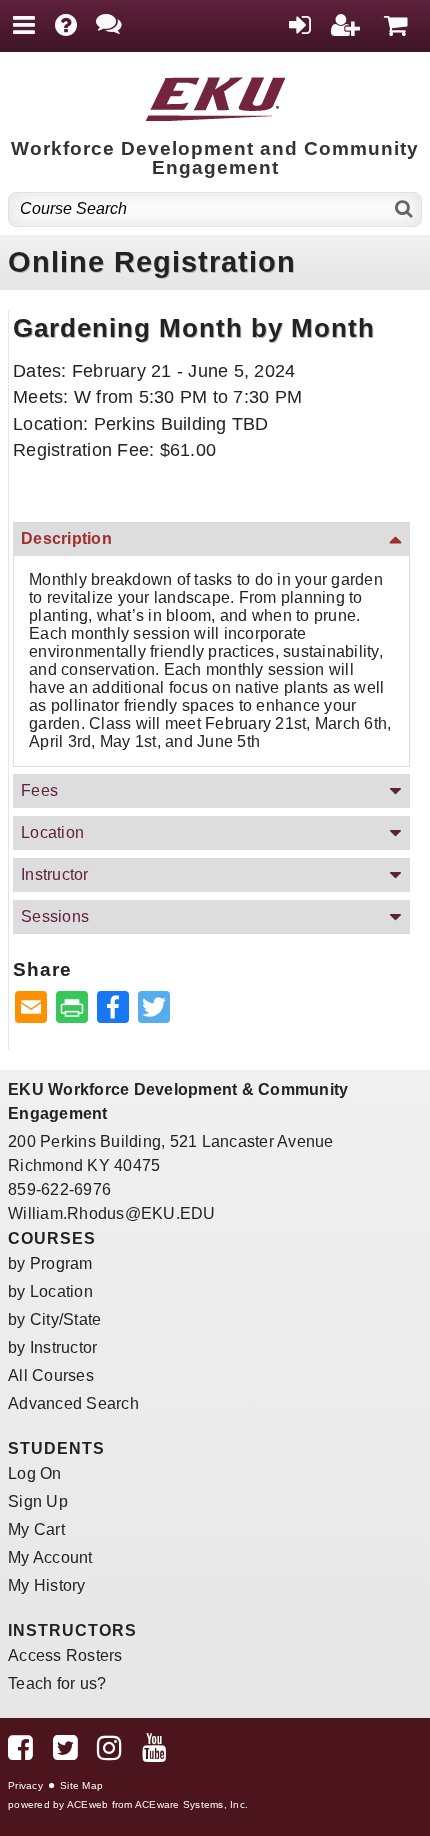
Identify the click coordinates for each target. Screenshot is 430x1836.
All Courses (51, 1375)
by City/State (54, 1319)
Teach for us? (57, 1683)
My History (47, 1585)
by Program (50, 1263)
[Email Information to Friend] (31, 1008)
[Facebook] (20, 1752)
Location (52, 832)
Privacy (25, 1785)
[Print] (72, 1008)
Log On (35, 1473)
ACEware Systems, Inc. (191, 1804)
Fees (39, 790)
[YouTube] (154, 1752)
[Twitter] (65, 1752)
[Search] (404, 209)
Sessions (55, 916)
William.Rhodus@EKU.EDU (112, 1213)
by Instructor (52, 1347)
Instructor (55, 874)
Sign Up (38, 1501)
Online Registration (152, 262)
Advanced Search (73, 1403)
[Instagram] (109, 1752)
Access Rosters (65, 1655)
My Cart (36, 1529)
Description (66, 538)
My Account (50, 1557)
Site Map (81, 1785)
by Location (50, 1291)
